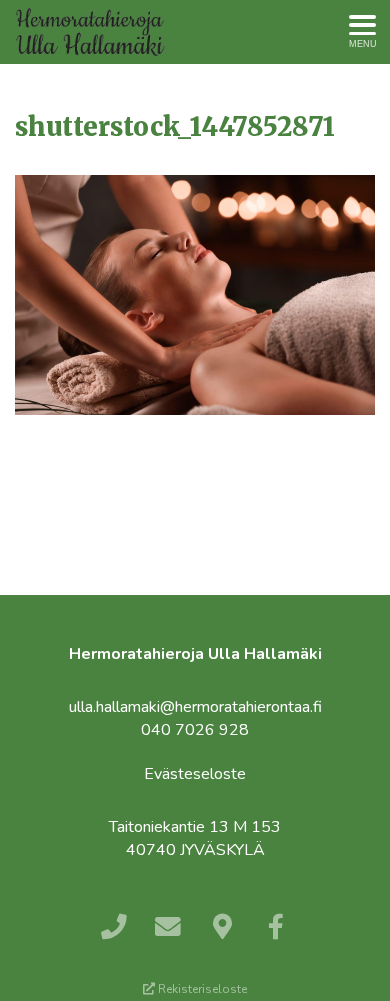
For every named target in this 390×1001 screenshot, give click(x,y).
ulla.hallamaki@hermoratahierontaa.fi (195, 707)
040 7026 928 (195, 730)
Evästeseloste (195, 774)
